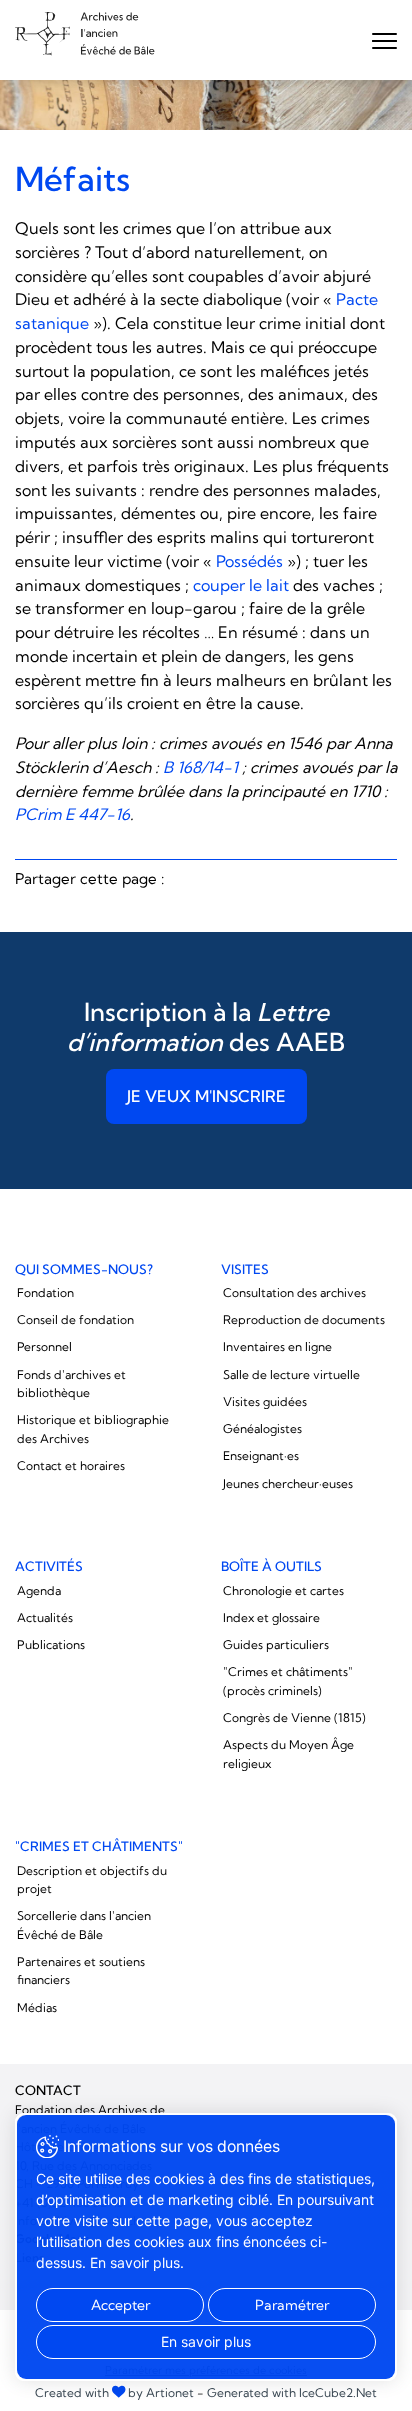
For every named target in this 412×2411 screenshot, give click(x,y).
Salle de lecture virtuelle (291, 1374)
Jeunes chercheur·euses (288, 1483)
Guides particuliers (276, 1644)
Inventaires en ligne (277, 1346)
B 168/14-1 (200, 767)
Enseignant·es (261, 1455)
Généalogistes (262, 1428)
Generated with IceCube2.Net (292, 2392)
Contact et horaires (71, 1465)
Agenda (39, 1590)
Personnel (44, 1346)
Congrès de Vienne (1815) (294, 1717)
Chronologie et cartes (283, 1590)
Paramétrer (292, 2305)
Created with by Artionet (114, 2392)
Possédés (249, 561)
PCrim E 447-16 (72, 814)
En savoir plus (206, 2341)
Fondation (45, 1292)
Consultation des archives (294, 1292)
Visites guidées (265, 1401)
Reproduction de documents (304, 1319)
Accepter (120, 2305)
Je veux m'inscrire (206, 1096)
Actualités (45, 1617)
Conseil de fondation (75, 1319)
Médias (37, 2007)
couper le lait (241, 585)
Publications (51, 1644)
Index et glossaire (271, 1617)
